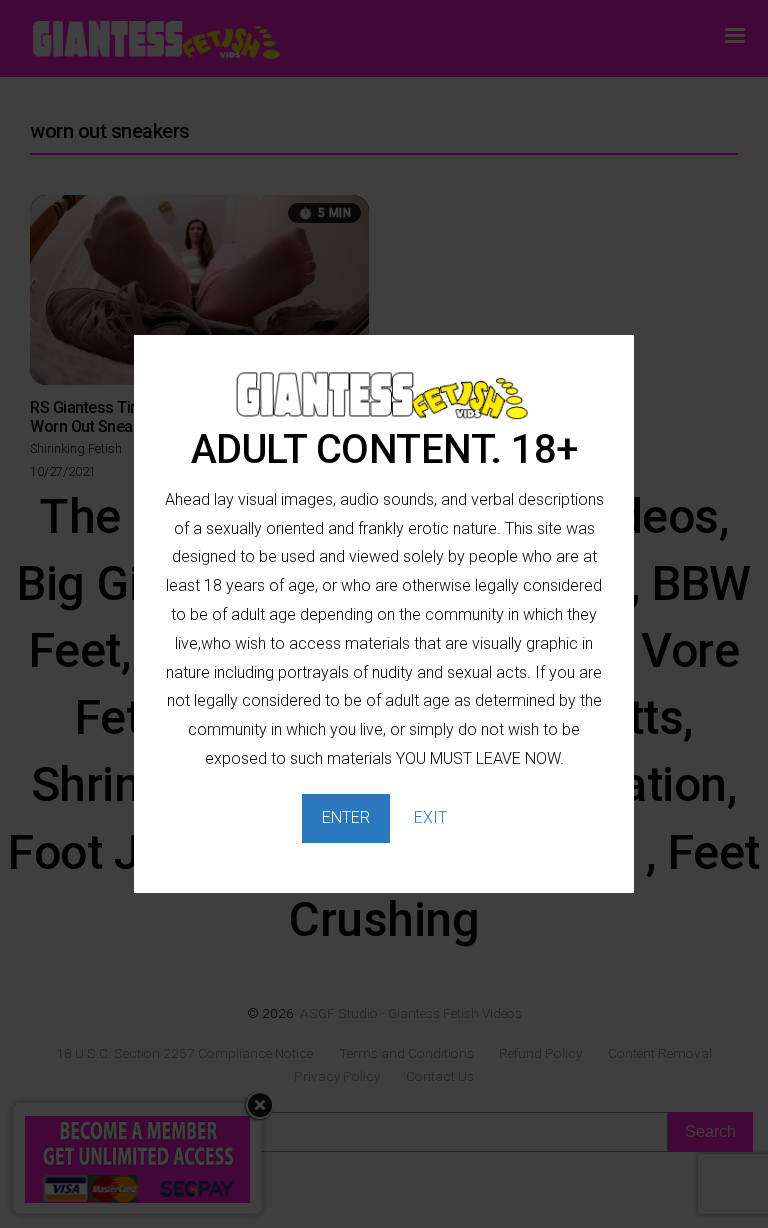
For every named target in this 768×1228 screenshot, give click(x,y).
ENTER (346, 817)
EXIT (430, 817)
